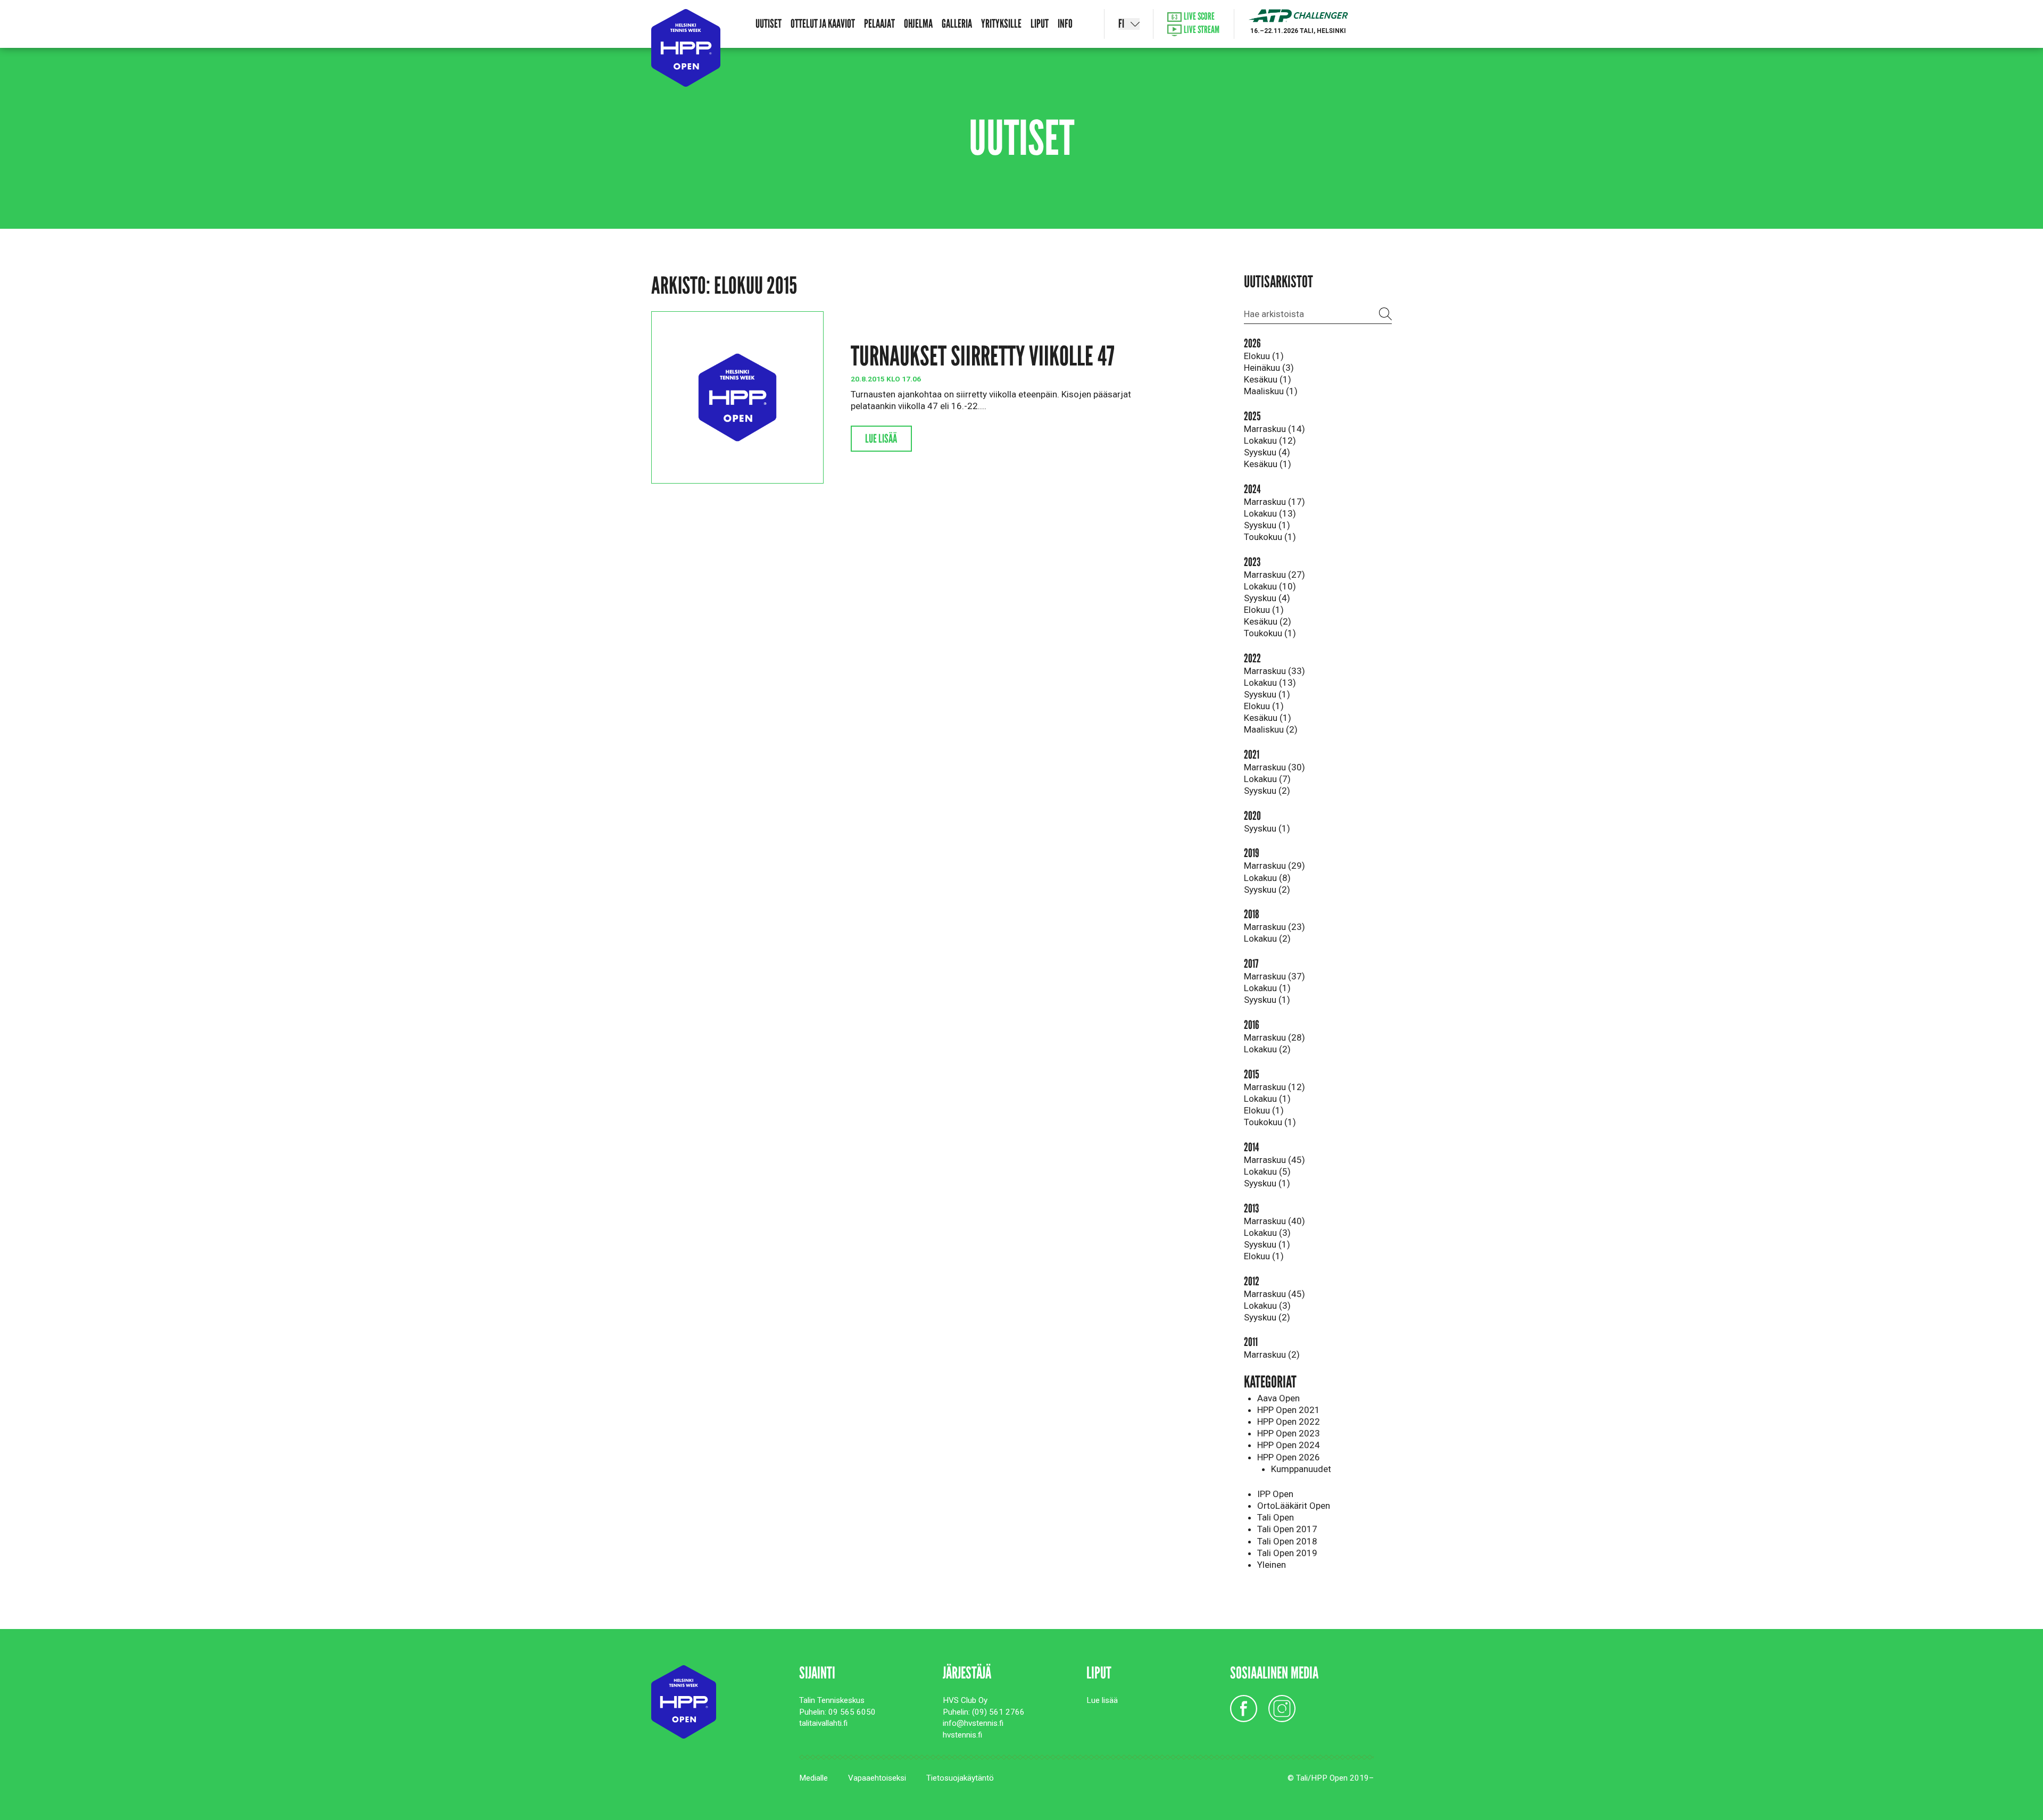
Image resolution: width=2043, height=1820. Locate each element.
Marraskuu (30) (1274, 767)
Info (1065, 24)
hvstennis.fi (962, 1735)
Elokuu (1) (1264, 356)
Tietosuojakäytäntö (960, 1778)
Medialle (813, 1778)
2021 (1252, 755)
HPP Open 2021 (1289, 1410)
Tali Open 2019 (1287, 1553)
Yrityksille (1001, 24)
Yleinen (1272, 1565)
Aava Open (1278, 1398)
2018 (1252, 914)
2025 (1252, 416)
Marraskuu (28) (1274, 1037)
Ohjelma (918, 24)
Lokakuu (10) (1270, 586)
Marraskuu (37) (1274, 976)
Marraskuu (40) (1274, 1221)
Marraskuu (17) (1274, 502)
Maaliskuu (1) (1271, 391)
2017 (1251, 964)
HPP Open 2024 (1289, 1445)
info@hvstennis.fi (973, 1723)
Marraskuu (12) (1274, 1087)
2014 (1251, 1147)
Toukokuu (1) (1270, 537)
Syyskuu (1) (1267, 525)
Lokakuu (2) (1267, 938)
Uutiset (769, 24)
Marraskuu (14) (1274, 429)
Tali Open (1276, 1517)
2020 (1252, 816)
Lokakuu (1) (1267, 988)
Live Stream (1201, 30)
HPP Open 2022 (1289, 1422)
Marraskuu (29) (1274, 866)
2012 (1252, 1281)
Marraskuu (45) (1274, 1160)
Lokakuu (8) (1267, 878)
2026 (1252, 343)
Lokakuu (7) (1267, 779)
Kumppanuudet (1301, 1469)
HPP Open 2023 (1289, 1433)
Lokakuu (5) (1267, 1171)
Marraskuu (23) (1274, 927)
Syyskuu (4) (1267, 452)
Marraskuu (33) (1274, 671)
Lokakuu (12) (1270, 441)
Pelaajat (879, 24)
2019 (1252, 853)
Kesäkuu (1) (1268, 379)
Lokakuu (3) (1267, 1233)
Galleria (957, 24)
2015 (1252, 1074)
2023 (1252, 562)
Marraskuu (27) (1274, 575)
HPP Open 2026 (1289, 1457)
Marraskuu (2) (1272, 1354)
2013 (1251, 1208)
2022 (1252, 658)
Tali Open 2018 (1287, 1541)
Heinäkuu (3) (1269, 368)
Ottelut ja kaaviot (823, 24)
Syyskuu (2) (1267, 791)
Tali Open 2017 (1287, 1529)
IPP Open (1275, 1494)
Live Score (1198, 17)
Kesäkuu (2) (1268, 621)
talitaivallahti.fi (823, 1723)
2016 (1252, 1025)
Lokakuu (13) (1270, 513)
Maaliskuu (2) (1271, 729)
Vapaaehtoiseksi (877, 1778)
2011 (1251, 1342)
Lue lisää (881, 439)
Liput (1040, 24)
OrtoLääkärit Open (1294, 1506)
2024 (1252, 489)
